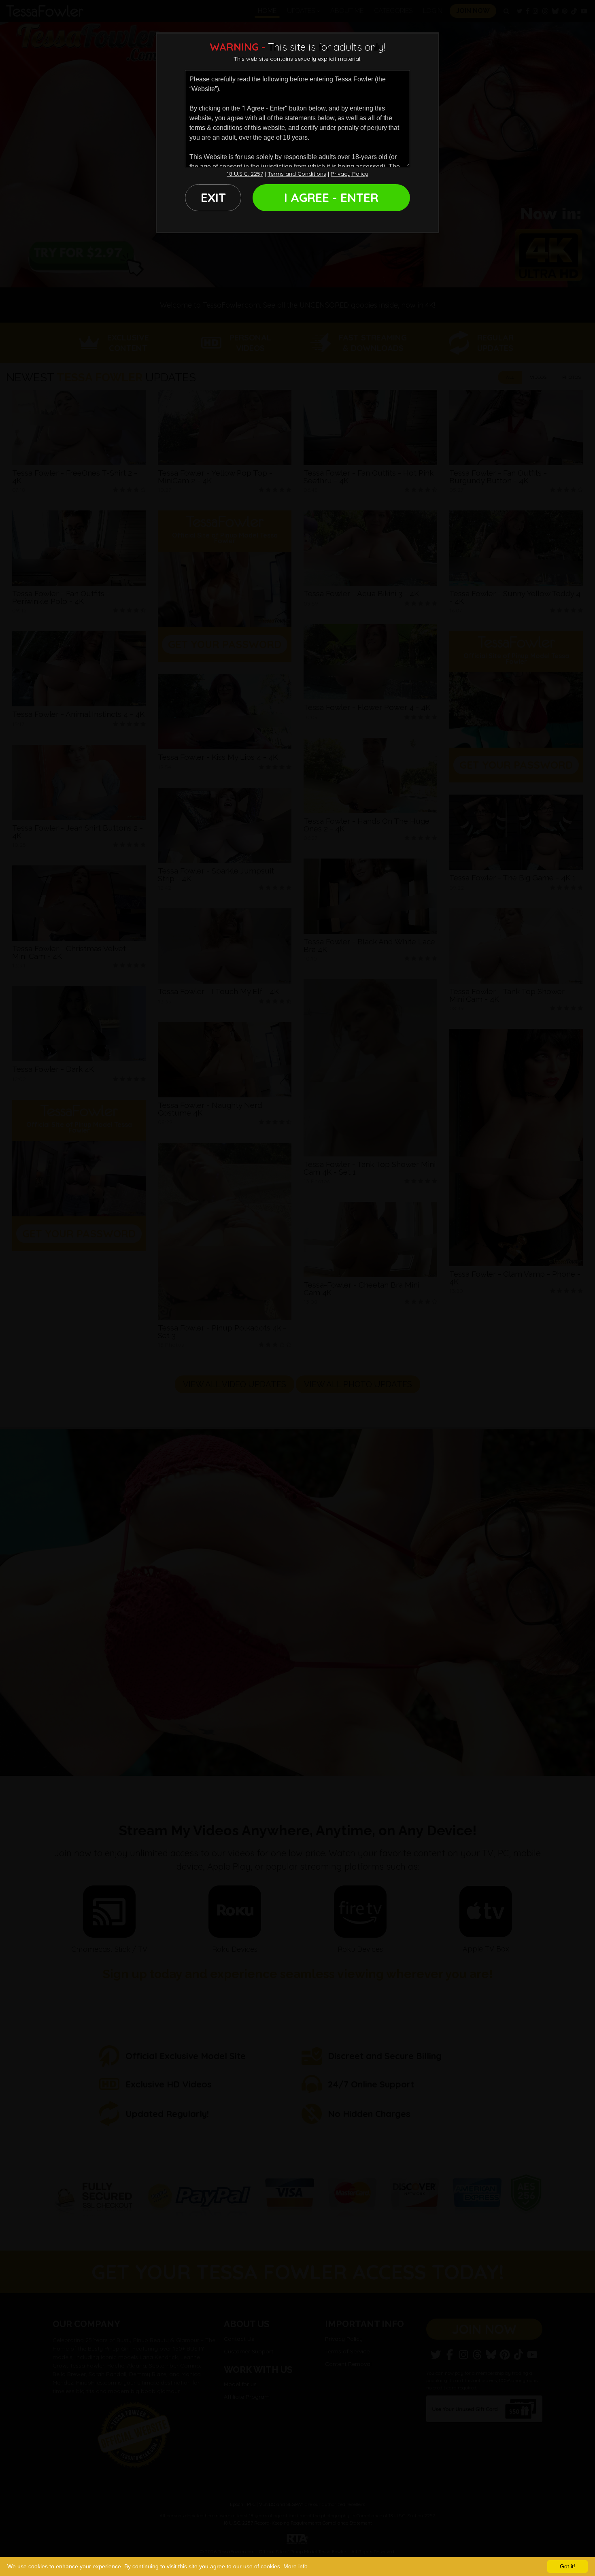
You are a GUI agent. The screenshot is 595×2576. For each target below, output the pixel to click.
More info (295, 2566)
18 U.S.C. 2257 (245, 174)
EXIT (213, 198)
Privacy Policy (350, 174)
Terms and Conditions (297, 174)
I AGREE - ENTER (331, 198)
